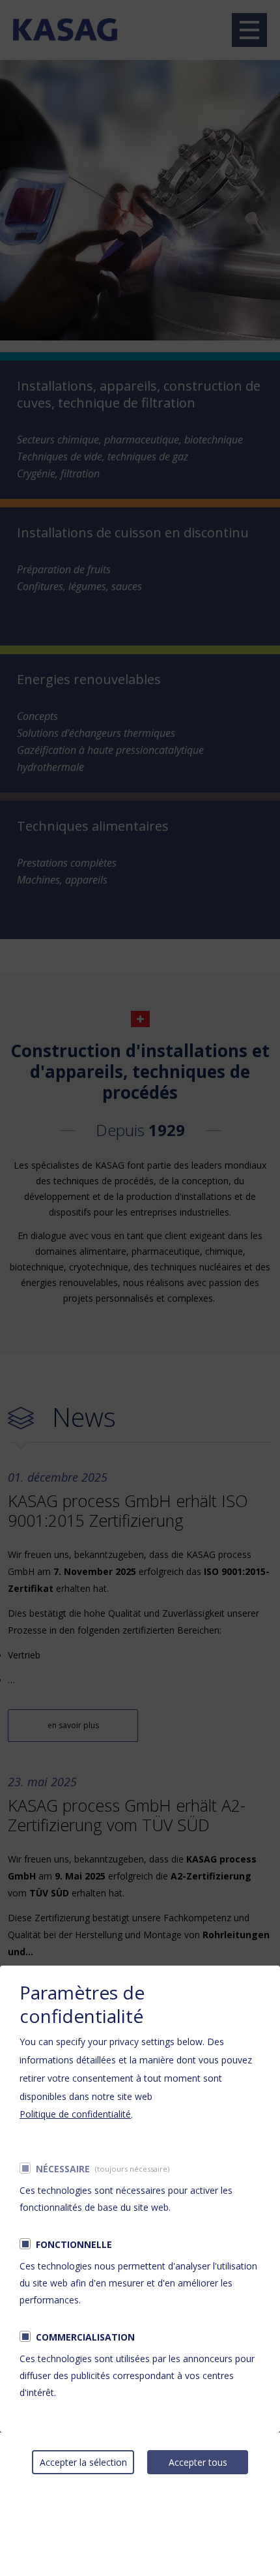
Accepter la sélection (83, 2462)
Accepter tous (198, 2462)
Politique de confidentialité (75, 2114)
